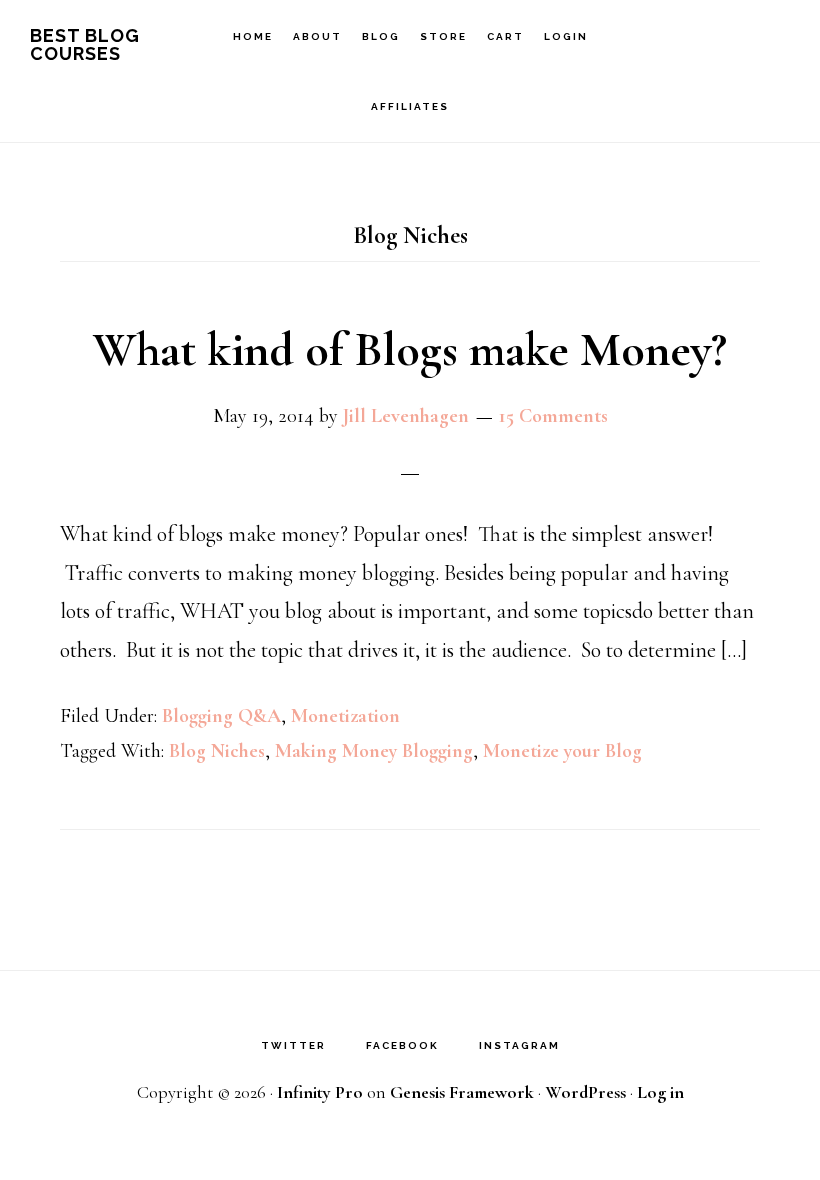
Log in (660, 1092)
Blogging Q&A (221, 716)
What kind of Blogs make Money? (410, 350)
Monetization (345, 716)
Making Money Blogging (374, 751)
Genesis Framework (462, 1092)
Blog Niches (217, 751)
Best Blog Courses (85, 44)
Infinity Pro (320, 1092)
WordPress (585, 1092)
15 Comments (553, 416)
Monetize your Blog (562, 751)
